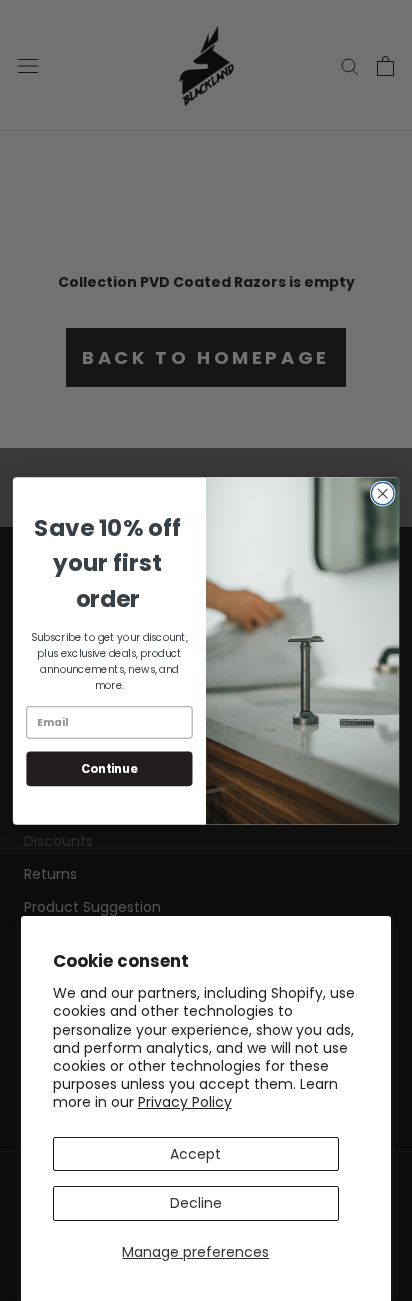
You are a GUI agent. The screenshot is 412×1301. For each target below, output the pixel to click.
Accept (195, 1154)
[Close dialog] (382, 493)
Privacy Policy (185, 1102)
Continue (109, 768)
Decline (196, 1203)
